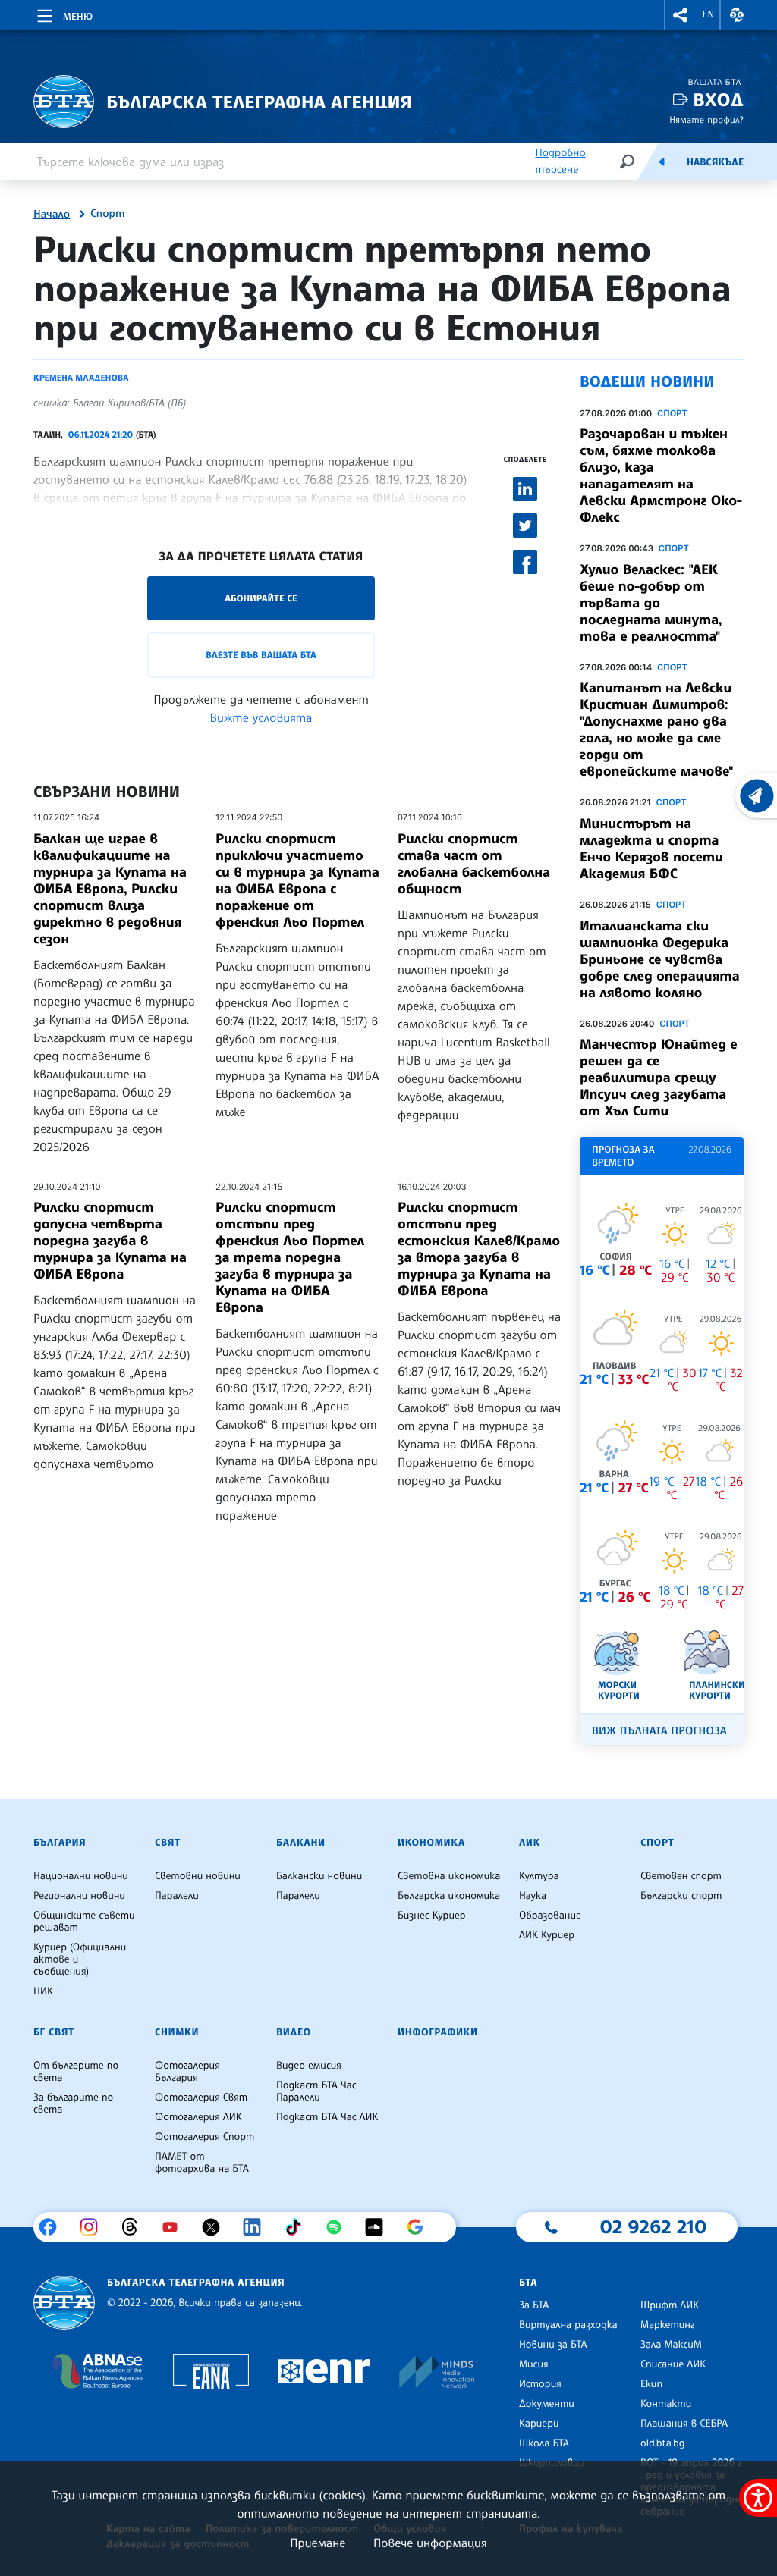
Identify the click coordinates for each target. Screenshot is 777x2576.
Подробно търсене (560, 161)
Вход (718, 100)
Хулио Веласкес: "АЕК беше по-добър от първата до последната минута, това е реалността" (651, 603)
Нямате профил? (706, 119)
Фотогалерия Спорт (204, 2137)
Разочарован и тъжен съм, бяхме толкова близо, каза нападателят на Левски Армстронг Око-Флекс (661, 475)
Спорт (107, 214)
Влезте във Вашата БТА (261, 655)
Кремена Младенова (81, 378)
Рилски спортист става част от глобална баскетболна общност (474, 864)
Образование (550, 1916)
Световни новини (198, 1876)
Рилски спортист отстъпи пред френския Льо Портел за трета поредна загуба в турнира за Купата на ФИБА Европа (290, 1257)
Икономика (431, 1843)
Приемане (318, 2543)
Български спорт (681, 1896)
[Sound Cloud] (380, 2227)
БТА (528, 2283)
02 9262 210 (653, 2226)
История (540, 2384)
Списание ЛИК (673, 2364)
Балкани (301, 1843)
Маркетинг (667, 2325)
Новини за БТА (553, 2345)
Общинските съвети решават (84, 1922)
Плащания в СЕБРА (684, 2424)
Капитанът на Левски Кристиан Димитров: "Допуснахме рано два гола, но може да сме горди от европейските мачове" (656, 730)
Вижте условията (261, 717)
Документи (547, 2404)
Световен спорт (681, 1876)
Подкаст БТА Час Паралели (316, 2091)
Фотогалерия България (187, 2072)
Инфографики (438, 2032)
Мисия (534, 2364)
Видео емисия (309, 2066)
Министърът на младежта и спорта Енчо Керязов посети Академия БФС (651, 849)
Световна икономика (449, 1876)
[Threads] (135, 2227)
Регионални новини (79, 1896)
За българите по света (73, 2104)
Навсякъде (715, 162)
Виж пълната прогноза (659, 1731)
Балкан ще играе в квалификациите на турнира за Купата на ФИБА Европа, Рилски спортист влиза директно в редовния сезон (110, 889)
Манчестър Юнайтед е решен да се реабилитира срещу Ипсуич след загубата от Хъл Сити (659, 1078)
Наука (533, 1896)
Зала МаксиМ (671, 2345)
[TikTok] (299, 2227)
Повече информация (430, 2543)
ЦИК (43, 1991)
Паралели (177, 1896)
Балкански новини (319, 1876)
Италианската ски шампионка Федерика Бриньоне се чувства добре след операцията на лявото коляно (660, 959)
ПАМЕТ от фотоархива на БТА (202, 2163)
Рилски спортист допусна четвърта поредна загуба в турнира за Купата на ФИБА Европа (110, 1241)
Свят (168, 1843)
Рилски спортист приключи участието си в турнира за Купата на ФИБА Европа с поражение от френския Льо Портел (297, 880)
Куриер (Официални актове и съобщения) (80, 1959)
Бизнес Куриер (432, 1916)
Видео (294, 2032)
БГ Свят (54, 2032)
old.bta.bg (663, 2443)
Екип (651, 2384)
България (60, 1843)
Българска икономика (449, 1896)
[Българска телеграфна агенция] (64, 2303)
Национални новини (81, 1876)
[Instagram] (94, 2227)
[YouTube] (176, 2227)
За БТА (534, 2305)
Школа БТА (544, 2443)
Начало (52, 215)
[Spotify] (340, 2227)
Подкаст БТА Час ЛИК (327, 2117)
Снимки (177, 2032)
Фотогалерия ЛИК (198, 2117)
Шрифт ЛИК (670, 2305)
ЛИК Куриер (547, 1935)
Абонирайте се (261, 598)
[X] (217, 2227)
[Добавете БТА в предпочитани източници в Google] (421, 2227)
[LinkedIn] (258, 2227)
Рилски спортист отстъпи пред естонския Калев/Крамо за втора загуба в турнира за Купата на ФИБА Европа (479, 1249)
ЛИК (530, 1843)
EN (709, 14)
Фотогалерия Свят (201, 2098)
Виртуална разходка (568, 2325)
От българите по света (76, 2072)
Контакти (666, 2404)
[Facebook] (53, 2227)
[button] (681, 15)
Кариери (539, 2424)
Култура (539, 1876)
